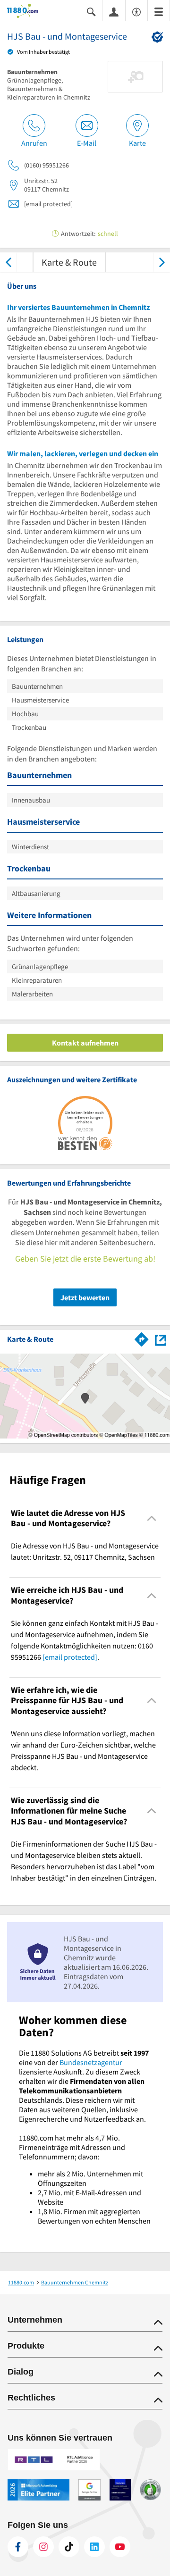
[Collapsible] (152, 1518)
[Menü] (159, 11)
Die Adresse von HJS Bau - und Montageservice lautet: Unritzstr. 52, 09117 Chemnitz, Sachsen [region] (85, 1551)
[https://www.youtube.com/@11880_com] (120, 2547)
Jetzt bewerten (85, 1297)
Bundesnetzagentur (91, 2062)
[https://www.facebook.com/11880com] (18, 2547)
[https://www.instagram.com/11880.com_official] (43, 2547)
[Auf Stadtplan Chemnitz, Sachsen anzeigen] (161, 1339)
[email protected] (70, 1657)
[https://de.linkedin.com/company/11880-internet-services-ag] (94, 2547)
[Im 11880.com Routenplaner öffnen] (142, 1338)
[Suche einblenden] (91, 11)
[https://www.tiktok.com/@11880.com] (69, 2547)
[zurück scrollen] (8, 262)
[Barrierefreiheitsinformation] (136, 11)
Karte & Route (69, 262)
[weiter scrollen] (162, 262)
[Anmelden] (114, 11)
